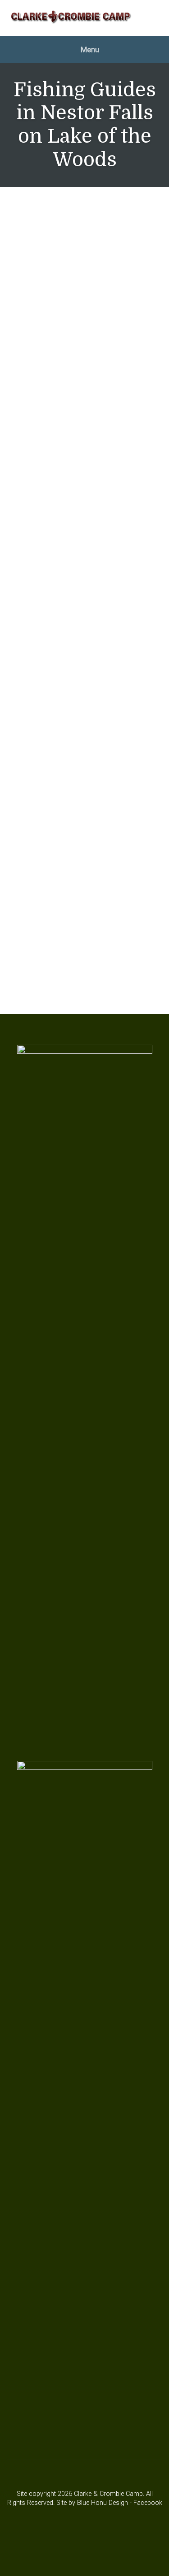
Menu (89, 50)
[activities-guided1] (84, 711)
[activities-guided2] (84, 817)
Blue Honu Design (103, 2503)
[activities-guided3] (84, 924)
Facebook (148, 2503)
